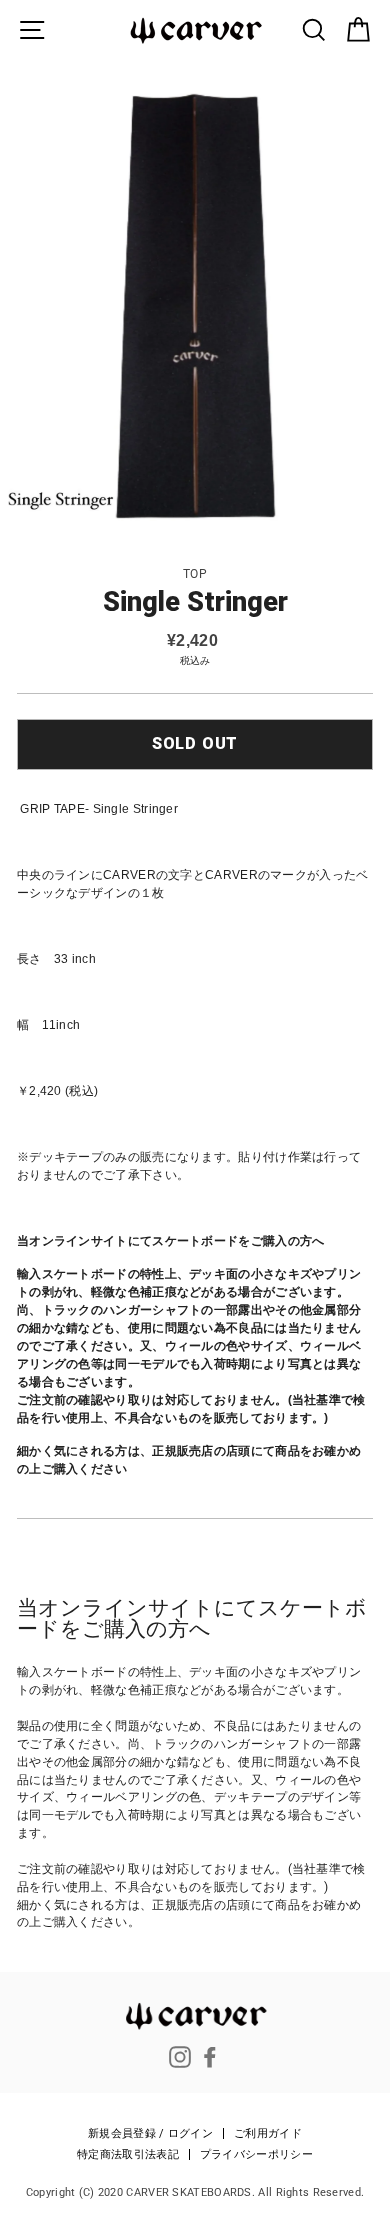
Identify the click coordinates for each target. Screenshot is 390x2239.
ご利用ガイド (268, 2133)
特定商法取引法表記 (128, 2154)
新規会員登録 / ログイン (150, 2133)
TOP (195, 574)
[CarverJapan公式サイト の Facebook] (210, 2057)
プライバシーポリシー (256, 2154)
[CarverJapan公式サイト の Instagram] (180, 2057)
